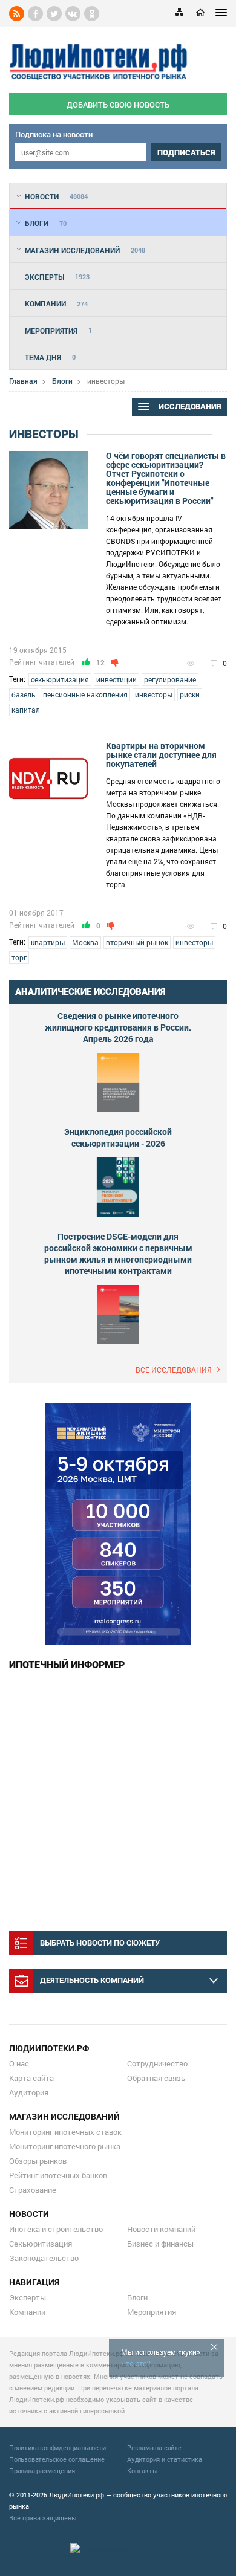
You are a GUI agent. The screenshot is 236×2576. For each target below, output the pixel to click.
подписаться (186, 153)
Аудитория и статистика (165, 2459)
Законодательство (44, 2258)
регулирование (170, 679)
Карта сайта (31, 2078)
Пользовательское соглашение (57, 2459)
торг (19, 957)
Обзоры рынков (38, 2161)
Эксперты (28, 2297)
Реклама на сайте (154, 2448)
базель (24, 694)
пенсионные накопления (85, 694)
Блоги (62, 381)
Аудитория (29, 2092)
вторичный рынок (137, 942)
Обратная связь (156, 2078)
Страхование (33, 2190)
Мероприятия (152, 2312)
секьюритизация (60, 679)
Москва (85, 942)
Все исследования (174, 1370)
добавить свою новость (118, 105)
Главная (23, 381)
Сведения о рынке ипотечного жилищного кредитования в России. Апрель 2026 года (118, 1027)
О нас (19, 2063)
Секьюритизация (41, 2244)
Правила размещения (42, 2471)
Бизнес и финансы (160, 2244)
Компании (27, 2312)
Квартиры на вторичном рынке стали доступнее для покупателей (161, 755)
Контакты (142, 2471)
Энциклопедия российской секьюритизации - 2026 (118, 1138)
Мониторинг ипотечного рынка (65, 2146)
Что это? (136, 2363)
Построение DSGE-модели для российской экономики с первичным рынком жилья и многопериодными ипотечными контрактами (118, 1254)
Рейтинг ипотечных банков (58, 2175)
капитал (26, 710)
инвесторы (154, 694)
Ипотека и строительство (56, 2229)
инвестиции (116, 679)
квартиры (48, 942)
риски (190, 694)
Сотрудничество (157, 2063)
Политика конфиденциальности (57, 2448)
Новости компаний (161, 2229)
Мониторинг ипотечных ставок (65, 2132)
